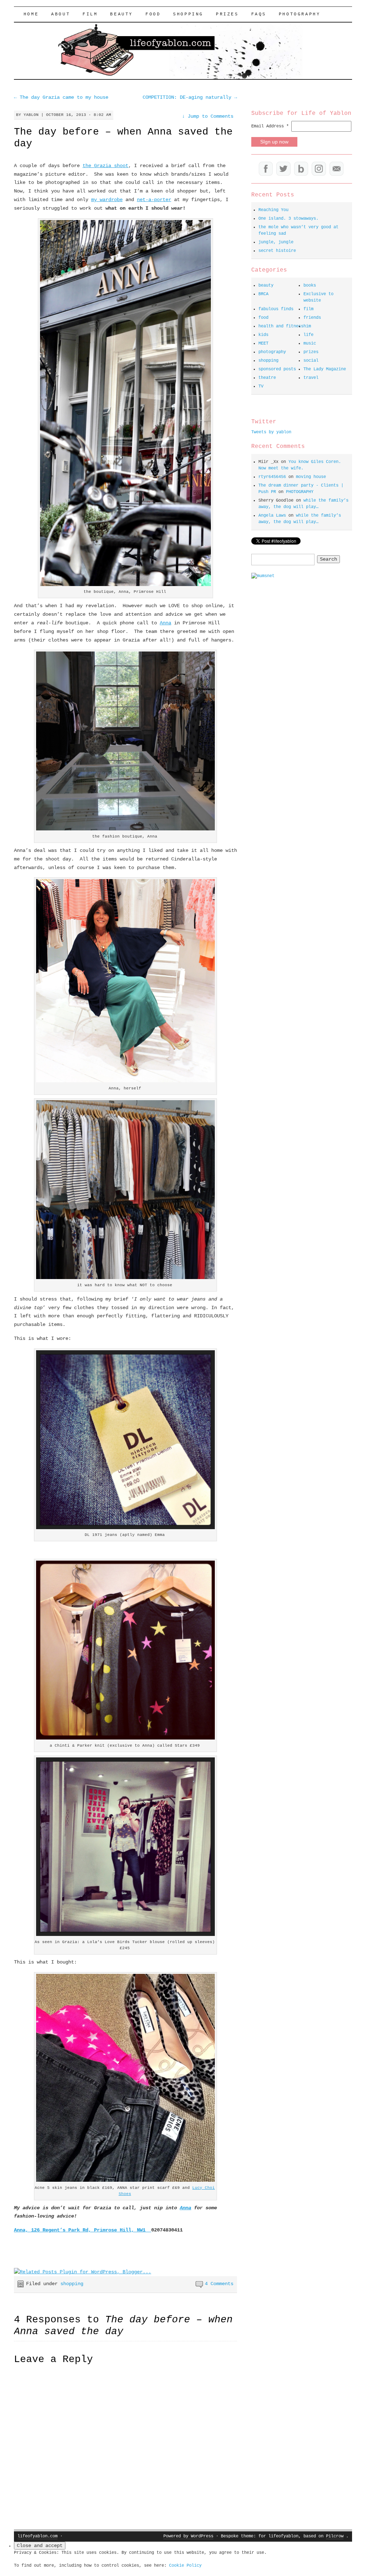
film (90, 14)
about (61, 14)
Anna (165, 623)
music (310, 343)
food (153, 14)
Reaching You (273, 210)
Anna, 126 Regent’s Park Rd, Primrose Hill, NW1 (83, 2230)
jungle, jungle (276, 242)
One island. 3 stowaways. (288, 219)
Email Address (270, 126)
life (308, 335)
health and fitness (281, 326)
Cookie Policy (185, 2566)
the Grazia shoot (105, 166)
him (307, 326)
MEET (263, 343)
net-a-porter (154, 200)
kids (263, 335)
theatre (267, 378)
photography (272, 352)
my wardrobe (107, 200)
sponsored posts (277, 369)
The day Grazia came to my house (61, 97)
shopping (188, 14)
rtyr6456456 (272, 477)
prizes (311, 352)
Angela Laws (272, 516)
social (311, 361)
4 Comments (219, 2284)
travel (311, 378)
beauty (122, 14)
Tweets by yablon (271, 432)
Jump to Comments (208, 116)
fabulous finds (276, 309)
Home (31, 14)
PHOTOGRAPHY (300, 14)
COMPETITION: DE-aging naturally (190, 97)
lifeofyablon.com (38, 2536)
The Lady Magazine (325, 369)
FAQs (259, 14)
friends (312, 318)
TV (261, 386)
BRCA (263, 294)
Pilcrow (335, 2536)
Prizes (227, 14)
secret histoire (277, 251)
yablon (31, 115)
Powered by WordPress (188, 2536)
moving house (311, 477)
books (310, 286)
